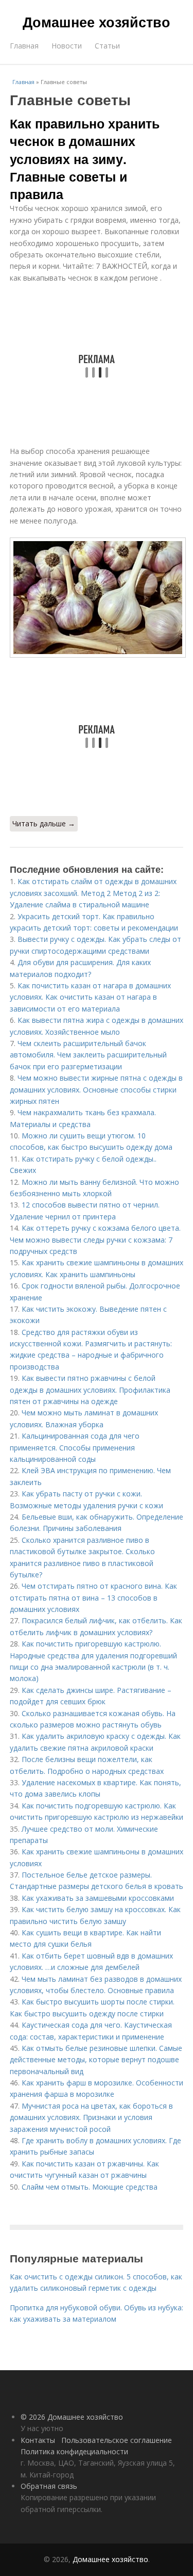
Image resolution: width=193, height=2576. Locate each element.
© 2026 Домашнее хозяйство (72, 2417)
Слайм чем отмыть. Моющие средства (90, 2187)
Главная (24, 46)
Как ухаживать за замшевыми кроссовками (98, 1898)
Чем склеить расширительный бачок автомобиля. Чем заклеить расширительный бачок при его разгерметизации (88, 1055)
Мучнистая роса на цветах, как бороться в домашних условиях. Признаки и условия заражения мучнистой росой (91, 2117)
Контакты (38, 2440)
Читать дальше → (44, 824)
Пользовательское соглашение (117, 2440)
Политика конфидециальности (74, 2451)
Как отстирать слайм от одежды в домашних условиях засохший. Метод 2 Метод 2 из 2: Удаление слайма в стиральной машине (93, 893)
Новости (67, 46)
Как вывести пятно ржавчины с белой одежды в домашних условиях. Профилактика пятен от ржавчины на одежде (90, 1390)
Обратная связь (49, 2486)
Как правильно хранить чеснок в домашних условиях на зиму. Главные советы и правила (85, 159)
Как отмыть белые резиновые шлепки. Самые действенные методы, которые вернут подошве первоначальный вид (96, 2060)
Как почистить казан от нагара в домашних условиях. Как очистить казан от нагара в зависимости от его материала (90, 997)
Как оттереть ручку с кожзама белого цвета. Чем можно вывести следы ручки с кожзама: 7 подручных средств (95, 1240)
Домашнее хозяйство (97, 22)
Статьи (107, 46)
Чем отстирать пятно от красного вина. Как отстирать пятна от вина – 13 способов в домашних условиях (93, 1597)
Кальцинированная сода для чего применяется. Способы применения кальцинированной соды (75, 1447)
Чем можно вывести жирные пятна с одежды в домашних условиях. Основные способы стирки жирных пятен (96, 1089)
